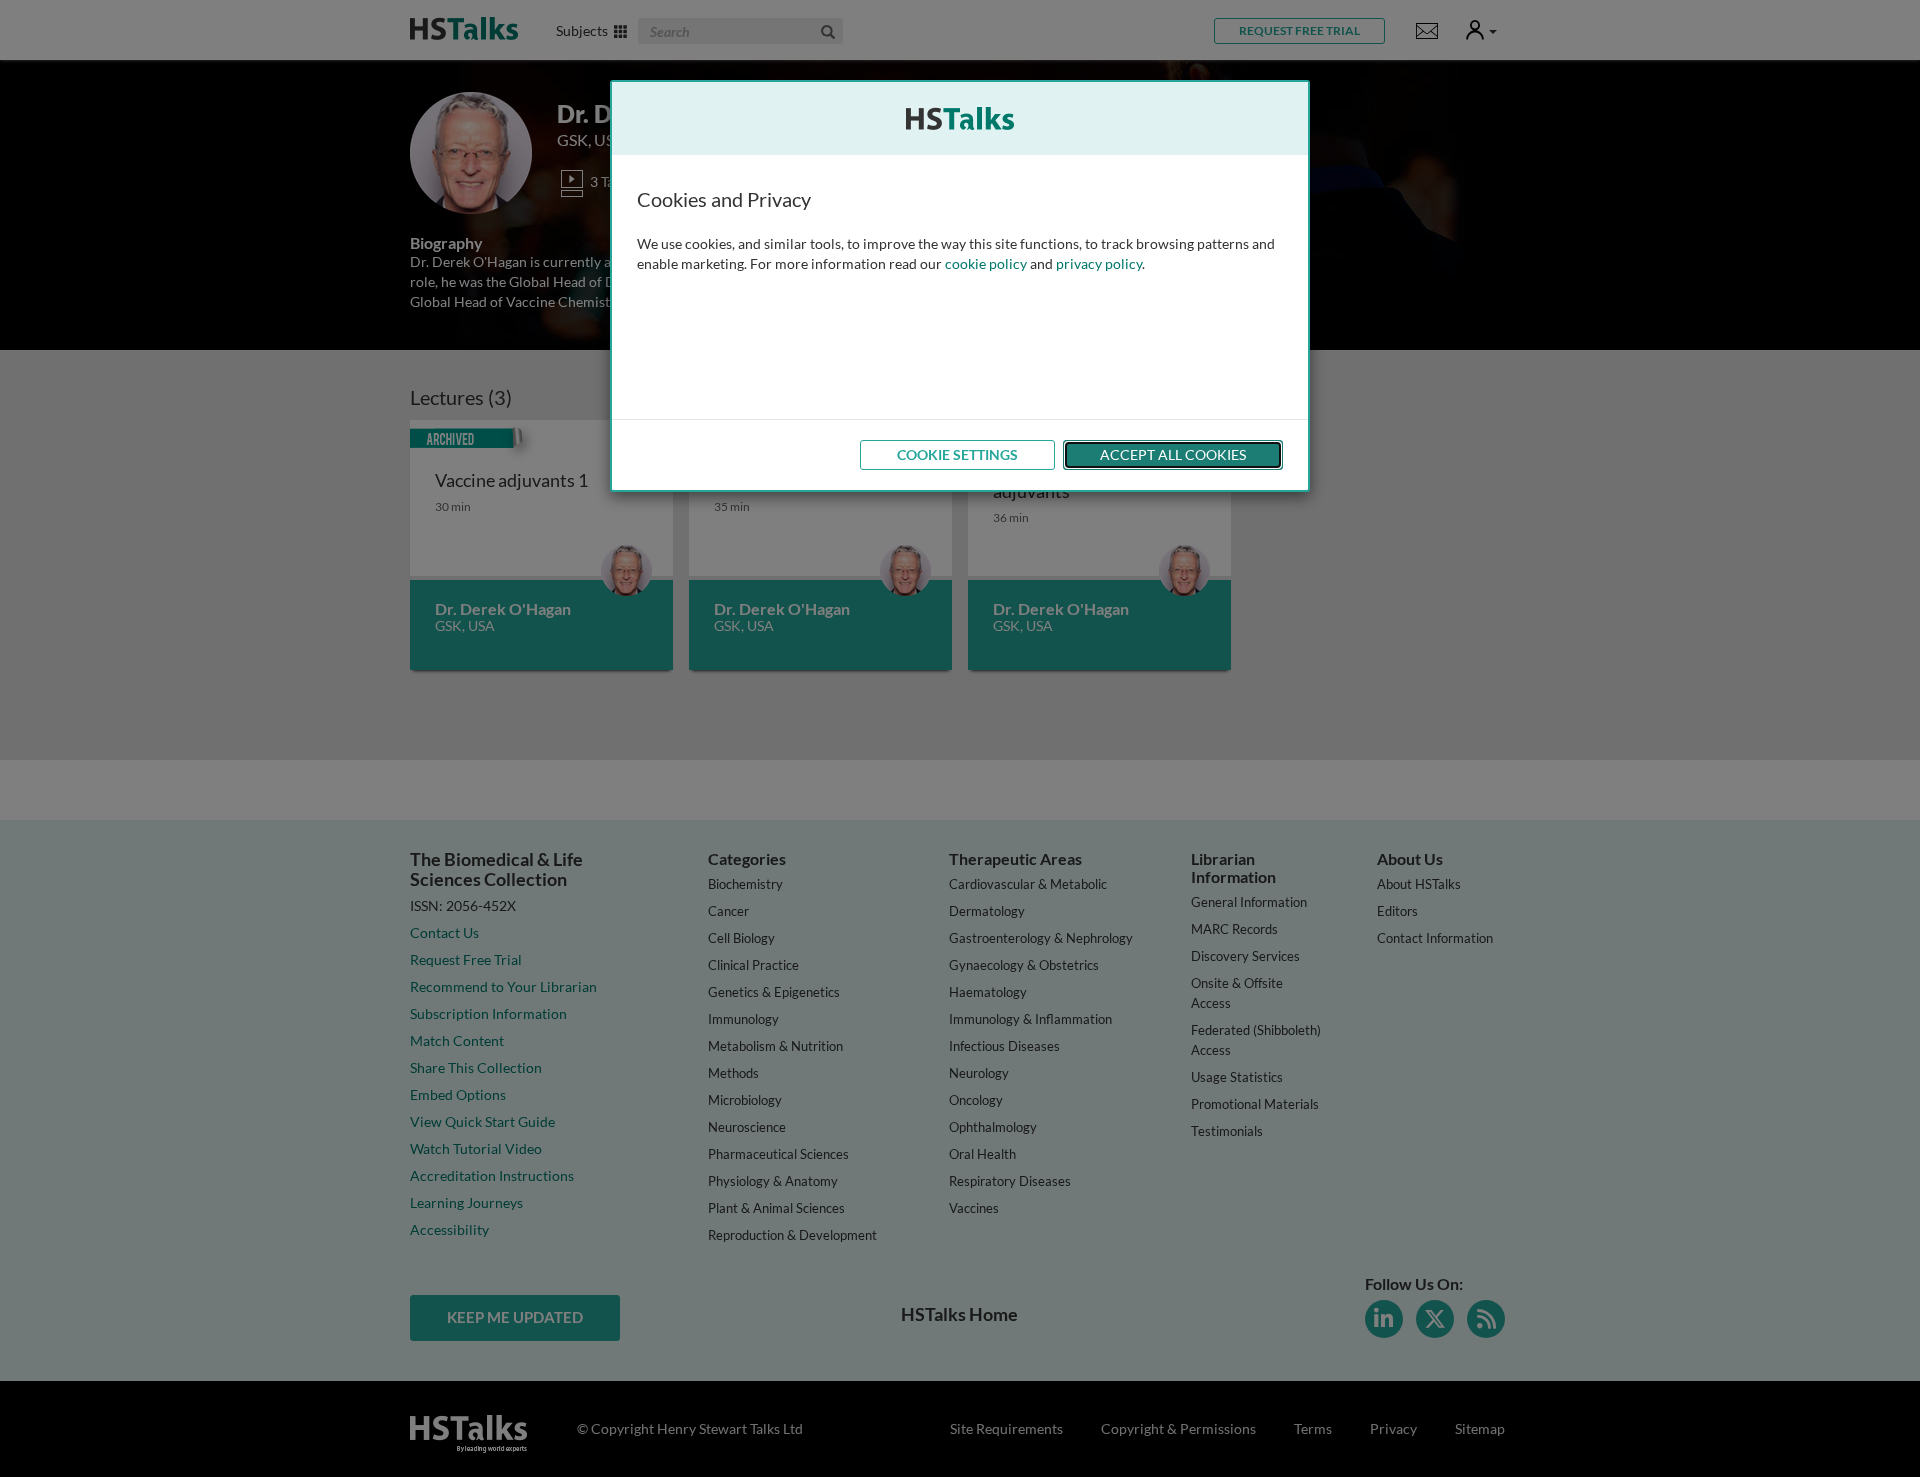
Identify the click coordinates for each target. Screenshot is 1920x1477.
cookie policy (986, 263)
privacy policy (1099, 263)
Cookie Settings (957, 454)
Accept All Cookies (1173, 454)
